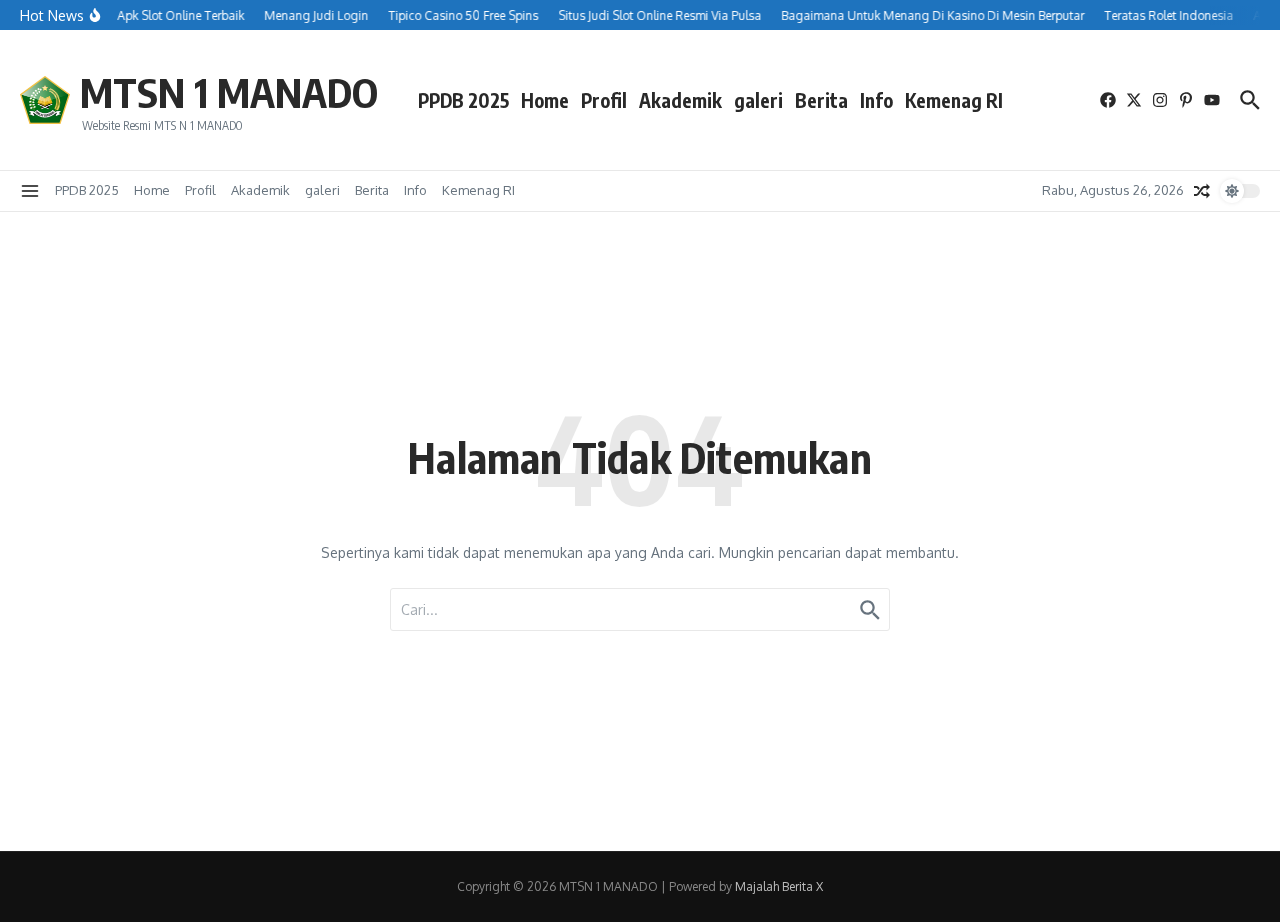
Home (545, 100)
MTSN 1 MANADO (229, 92)
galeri (758, 100)
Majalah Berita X (779, 886)
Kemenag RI (954, 100)
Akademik (680, 100)
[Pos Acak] (1202, 191)
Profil (604, 100)
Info (876, 100)
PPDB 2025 (463, 100)
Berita (821, 100)
